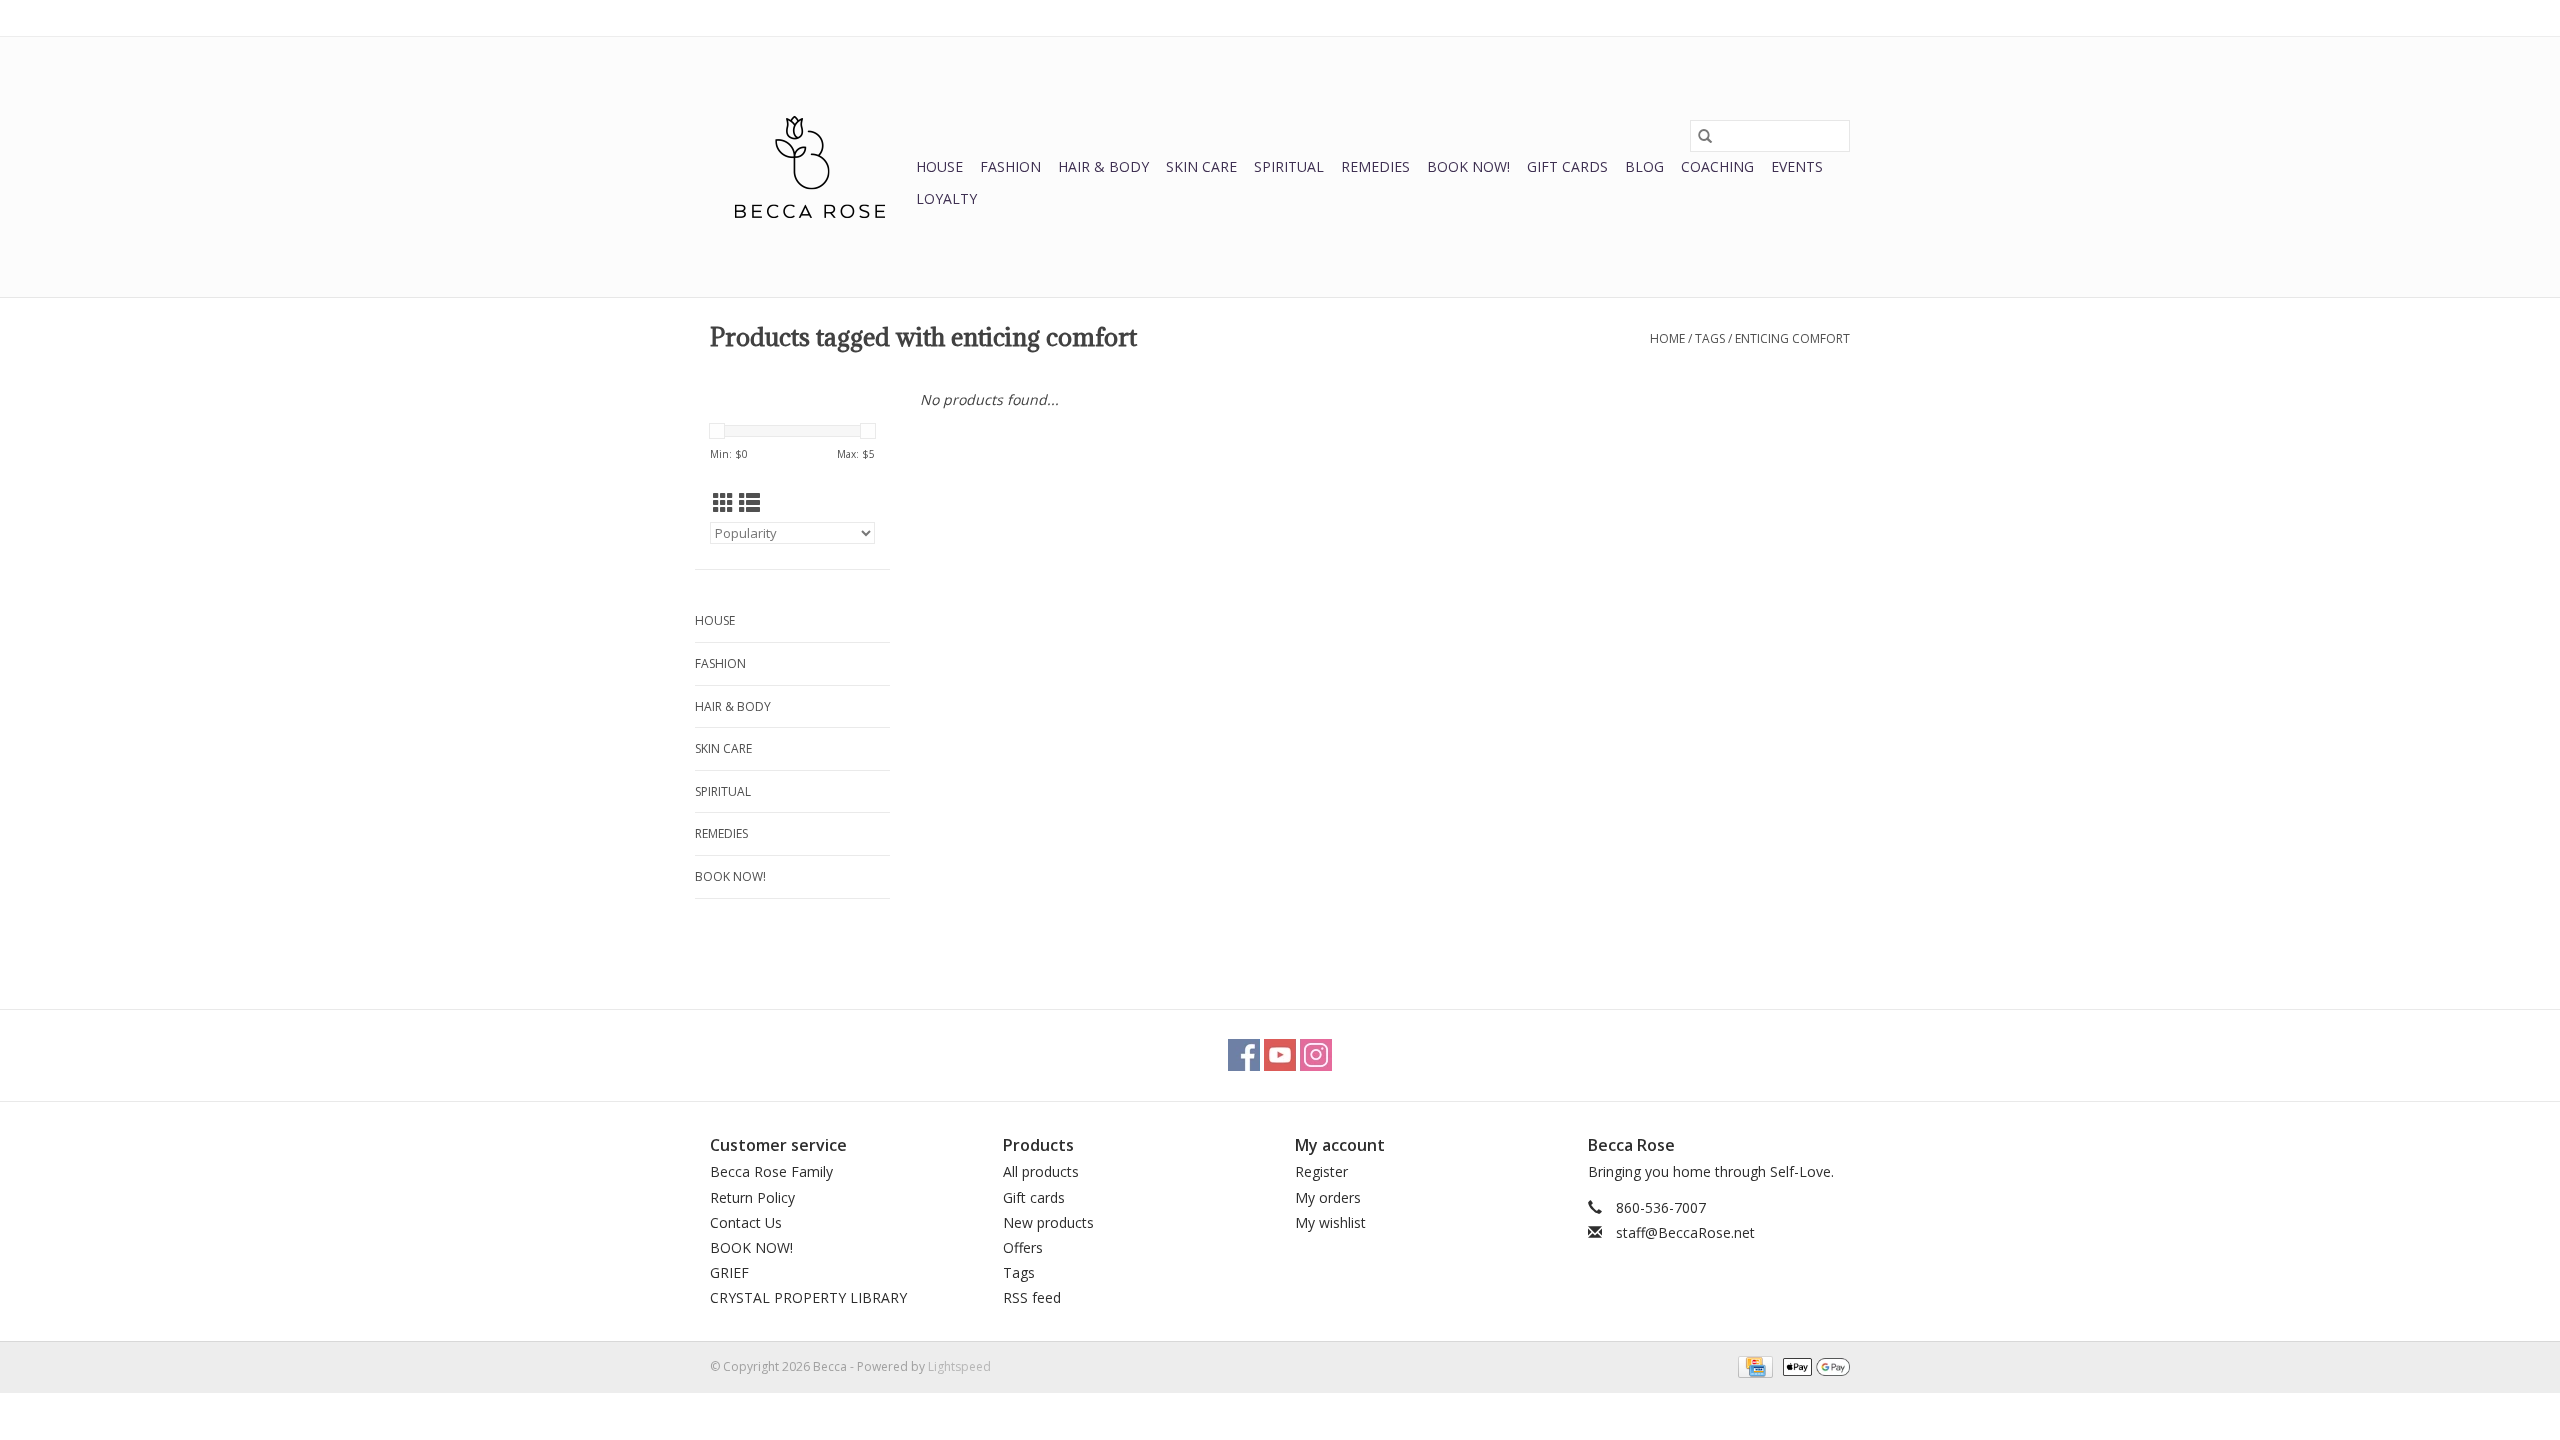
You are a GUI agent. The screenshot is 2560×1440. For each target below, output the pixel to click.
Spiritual (1289, 166)
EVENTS (1797, 166)
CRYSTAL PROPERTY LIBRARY (808, 1297)
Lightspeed (959, 1366)
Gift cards (1567, 166)
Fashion (1010, 166)
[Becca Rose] (810, 167)
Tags (1710, 338)
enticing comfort (1792, 338)
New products (1048, 1222)
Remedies (1375, 166)
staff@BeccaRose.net (1685, 1232)
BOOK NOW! (1468, 166)
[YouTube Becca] (1280, 1055)
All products (1041, 1171)
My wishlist (1330, 1222)
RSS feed (1032, 1297)
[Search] (1705, 136)
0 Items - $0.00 (1641, 17)
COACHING (1717, 166)
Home (1667, 338)
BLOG (1644, 166)
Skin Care (1201, 166)
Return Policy (752, 1197)
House (939, 166)
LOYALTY (946, 198)
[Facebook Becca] (1244, 1055)
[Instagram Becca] (1316, 1055)
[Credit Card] (1753, 1365)
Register (1321, 1171)
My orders (1328, 1197)
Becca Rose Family (771, 1171)
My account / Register (1788, 17)
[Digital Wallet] (1813, 1365)
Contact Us (746, 1222)
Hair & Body (1103, 166)
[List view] (749, 503)
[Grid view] (723, 503)
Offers (1023, 1247)
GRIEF (729, 1272)
